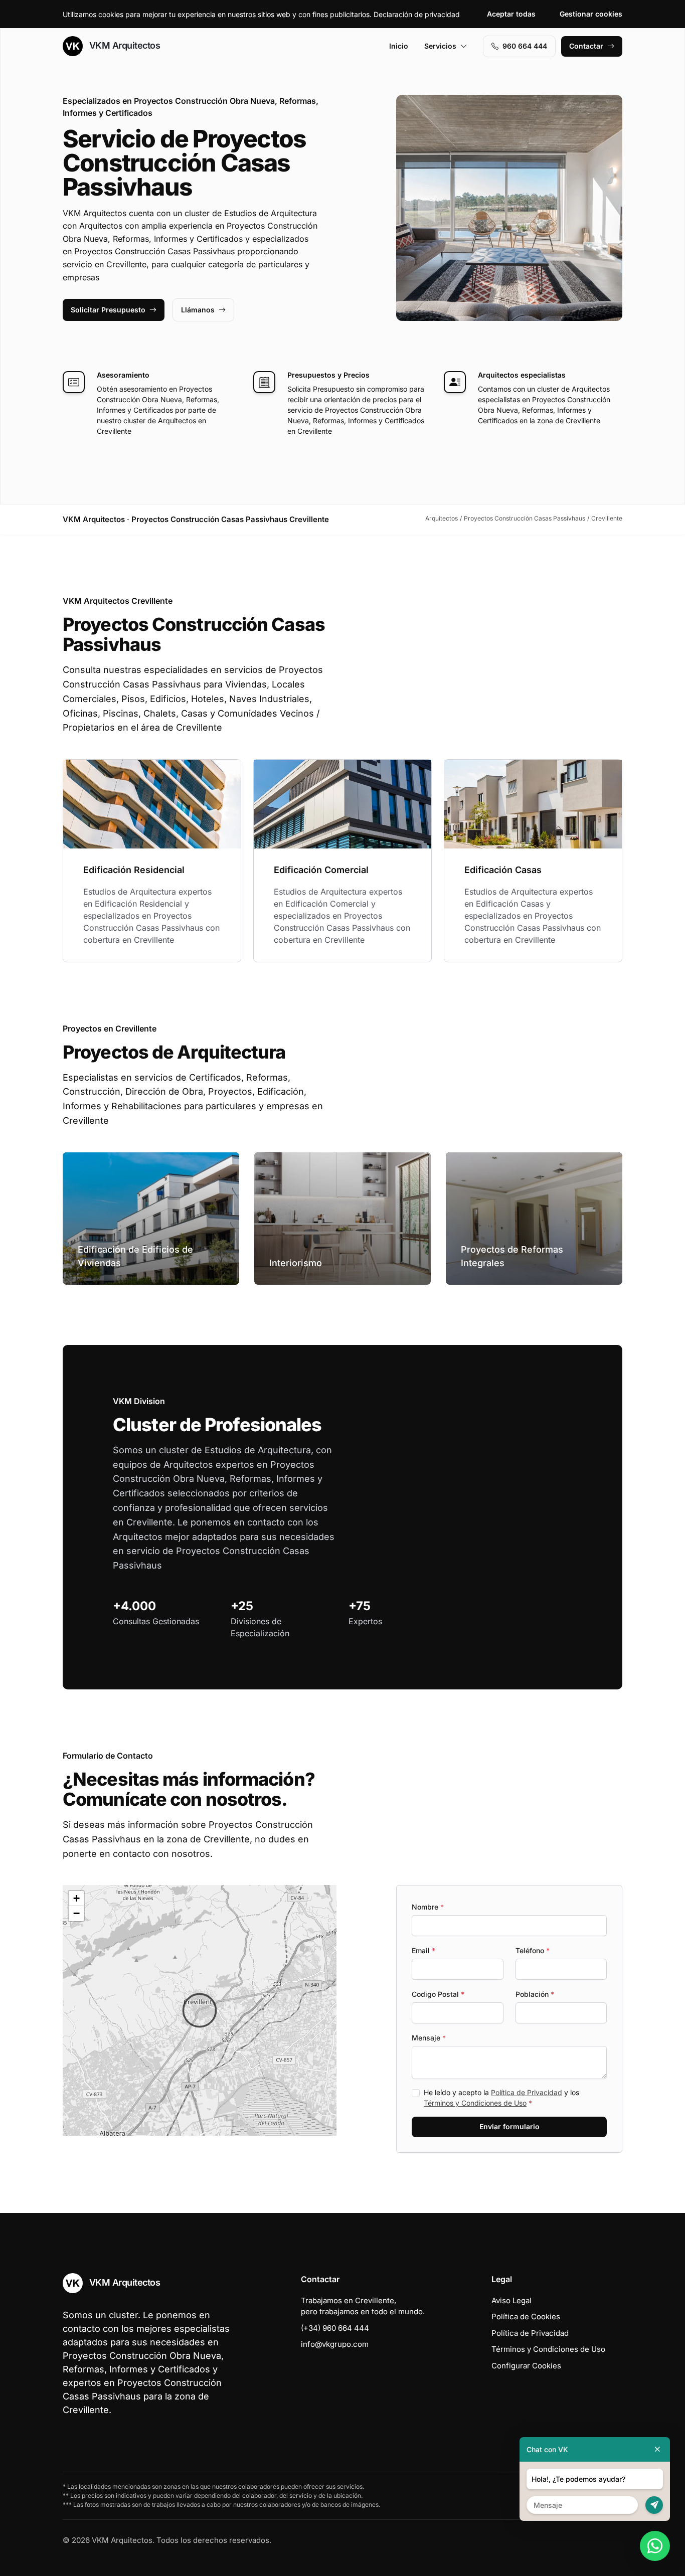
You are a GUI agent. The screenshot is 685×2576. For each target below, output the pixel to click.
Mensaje (429, 2038)
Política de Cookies (526, 2316)
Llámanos (198, 310)
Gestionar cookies (591, 14)
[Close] (657, 2449)
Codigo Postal (438, 1994)
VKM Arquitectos (123, 45)
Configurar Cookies (526, 2366)
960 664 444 (525, 46)
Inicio (399, 46)
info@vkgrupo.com (335, 2344)
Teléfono (533, 1950)
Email (423, 1950)
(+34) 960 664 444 (335, 2328)
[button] (200, 2010)
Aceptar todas (511, 14)
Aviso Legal (511, 2300)
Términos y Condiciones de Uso (475, 2103)
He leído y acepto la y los (501, 2098)
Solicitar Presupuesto (108, 310)
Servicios (440, 46)
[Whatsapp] (655, 2546)
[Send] (654, 2505)
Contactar (586, 46)
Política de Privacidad (527, 2092)
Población (535, 1994)
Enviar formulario (509, 2126)
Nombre (428, 1907)
